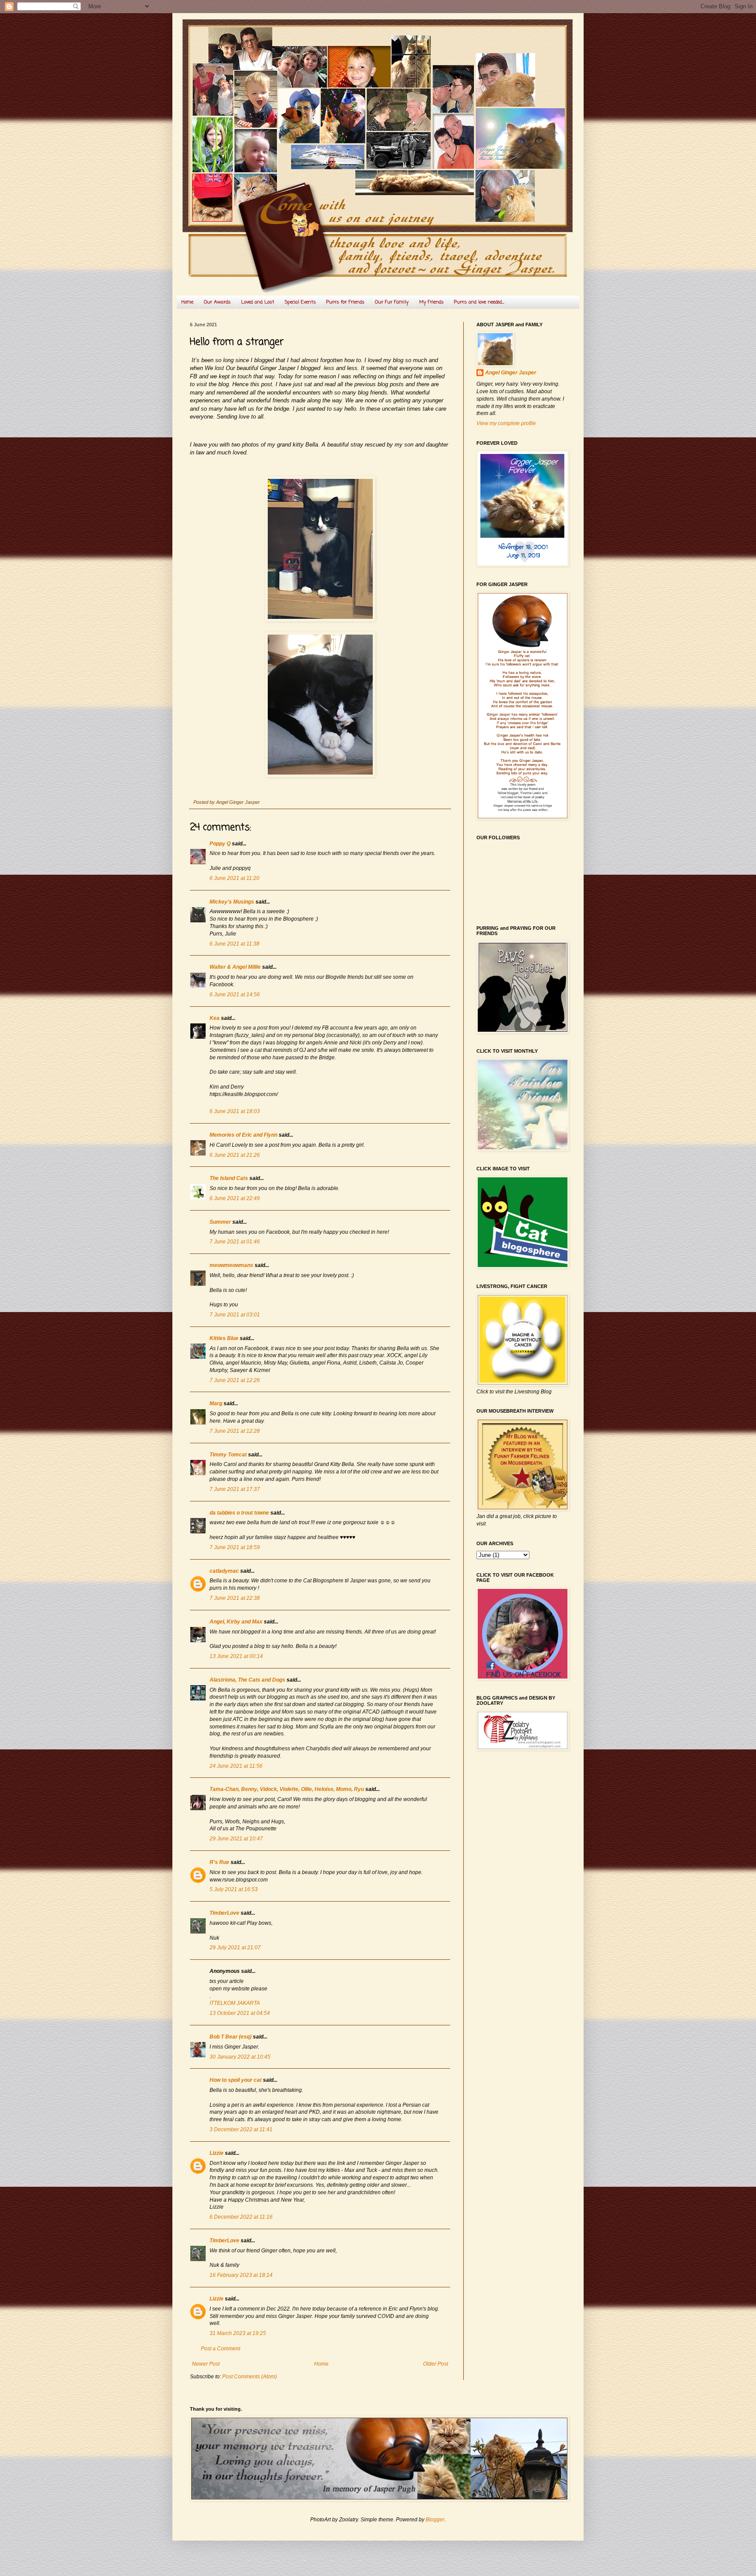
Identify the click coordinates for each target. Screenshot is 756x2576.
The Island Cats (229, 1178)
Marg (216, 1403)
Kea (215, 1018)
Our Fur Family (392, 302)
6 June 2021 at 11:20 (234, 878)
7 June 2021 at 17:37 (235, 1489)
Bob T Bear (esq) (231, 2037)
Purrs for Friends (345, 302)
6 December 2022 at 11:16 (241, 2217)
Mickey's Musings (232, 902)
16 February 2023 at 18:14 (241, 2275)
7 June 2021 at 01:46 (235, 1242)
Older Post (436, 2364)
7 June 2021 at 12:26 (235, 1380)
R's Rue (219, 1862)
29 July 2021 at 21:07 (235, 1948)
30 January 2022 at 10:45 (240, 2057)
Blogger (435, 2520)
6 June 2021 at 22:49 (235, 1198)
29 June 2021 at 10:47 (236, 1839)
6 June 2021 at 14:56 (235, 995)
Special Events (300, 302)
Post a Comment (220, 2349)
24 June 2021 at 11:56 (236, 1766)
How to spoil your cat (236, 2080)
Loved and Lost (258, 302)
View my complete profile (506, 423)
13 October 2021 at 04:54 (240, 2013)
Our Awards (217, 302)
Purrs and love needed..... (479, 302)
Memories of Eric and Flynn (243, 1135)
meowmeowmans (231, 1265)
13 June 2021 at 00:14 (236, 1656)
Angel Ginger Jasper (511, 373)
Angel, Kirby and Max (236, 1622)
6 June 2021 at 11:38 (234, 944)
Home (187, 302)
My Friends (431, 302)
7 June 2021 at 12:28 (235, 1431)
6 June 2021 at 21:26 (235, 1155)
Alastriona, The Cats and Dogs (248, 1680)
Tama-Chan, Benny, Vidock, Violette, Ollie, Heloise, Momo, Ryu (287, 1789)
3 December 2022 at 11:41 (241, 2129)
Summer (220, 1222)
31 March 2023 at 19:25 (238, 2333)
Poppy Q (220, 844)
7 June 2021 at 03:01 (235, 1315)
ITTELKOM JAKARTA (235, 2003)
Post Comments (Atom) (250, 2377)
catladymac (224, 1571)
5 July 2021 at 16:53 (234, 1889)
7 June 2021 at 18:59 (235, 1547)
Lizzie (217, 2153)
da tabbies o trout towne (239, 1513)
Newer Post (206, 2364)
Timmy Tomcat (228, 1455)
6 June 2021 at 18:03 (235, 1111)
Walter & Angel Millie (235, 967)
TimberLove (224, 1913)
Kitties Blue (224, 1338)
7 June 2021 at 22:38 (235, 1598)
